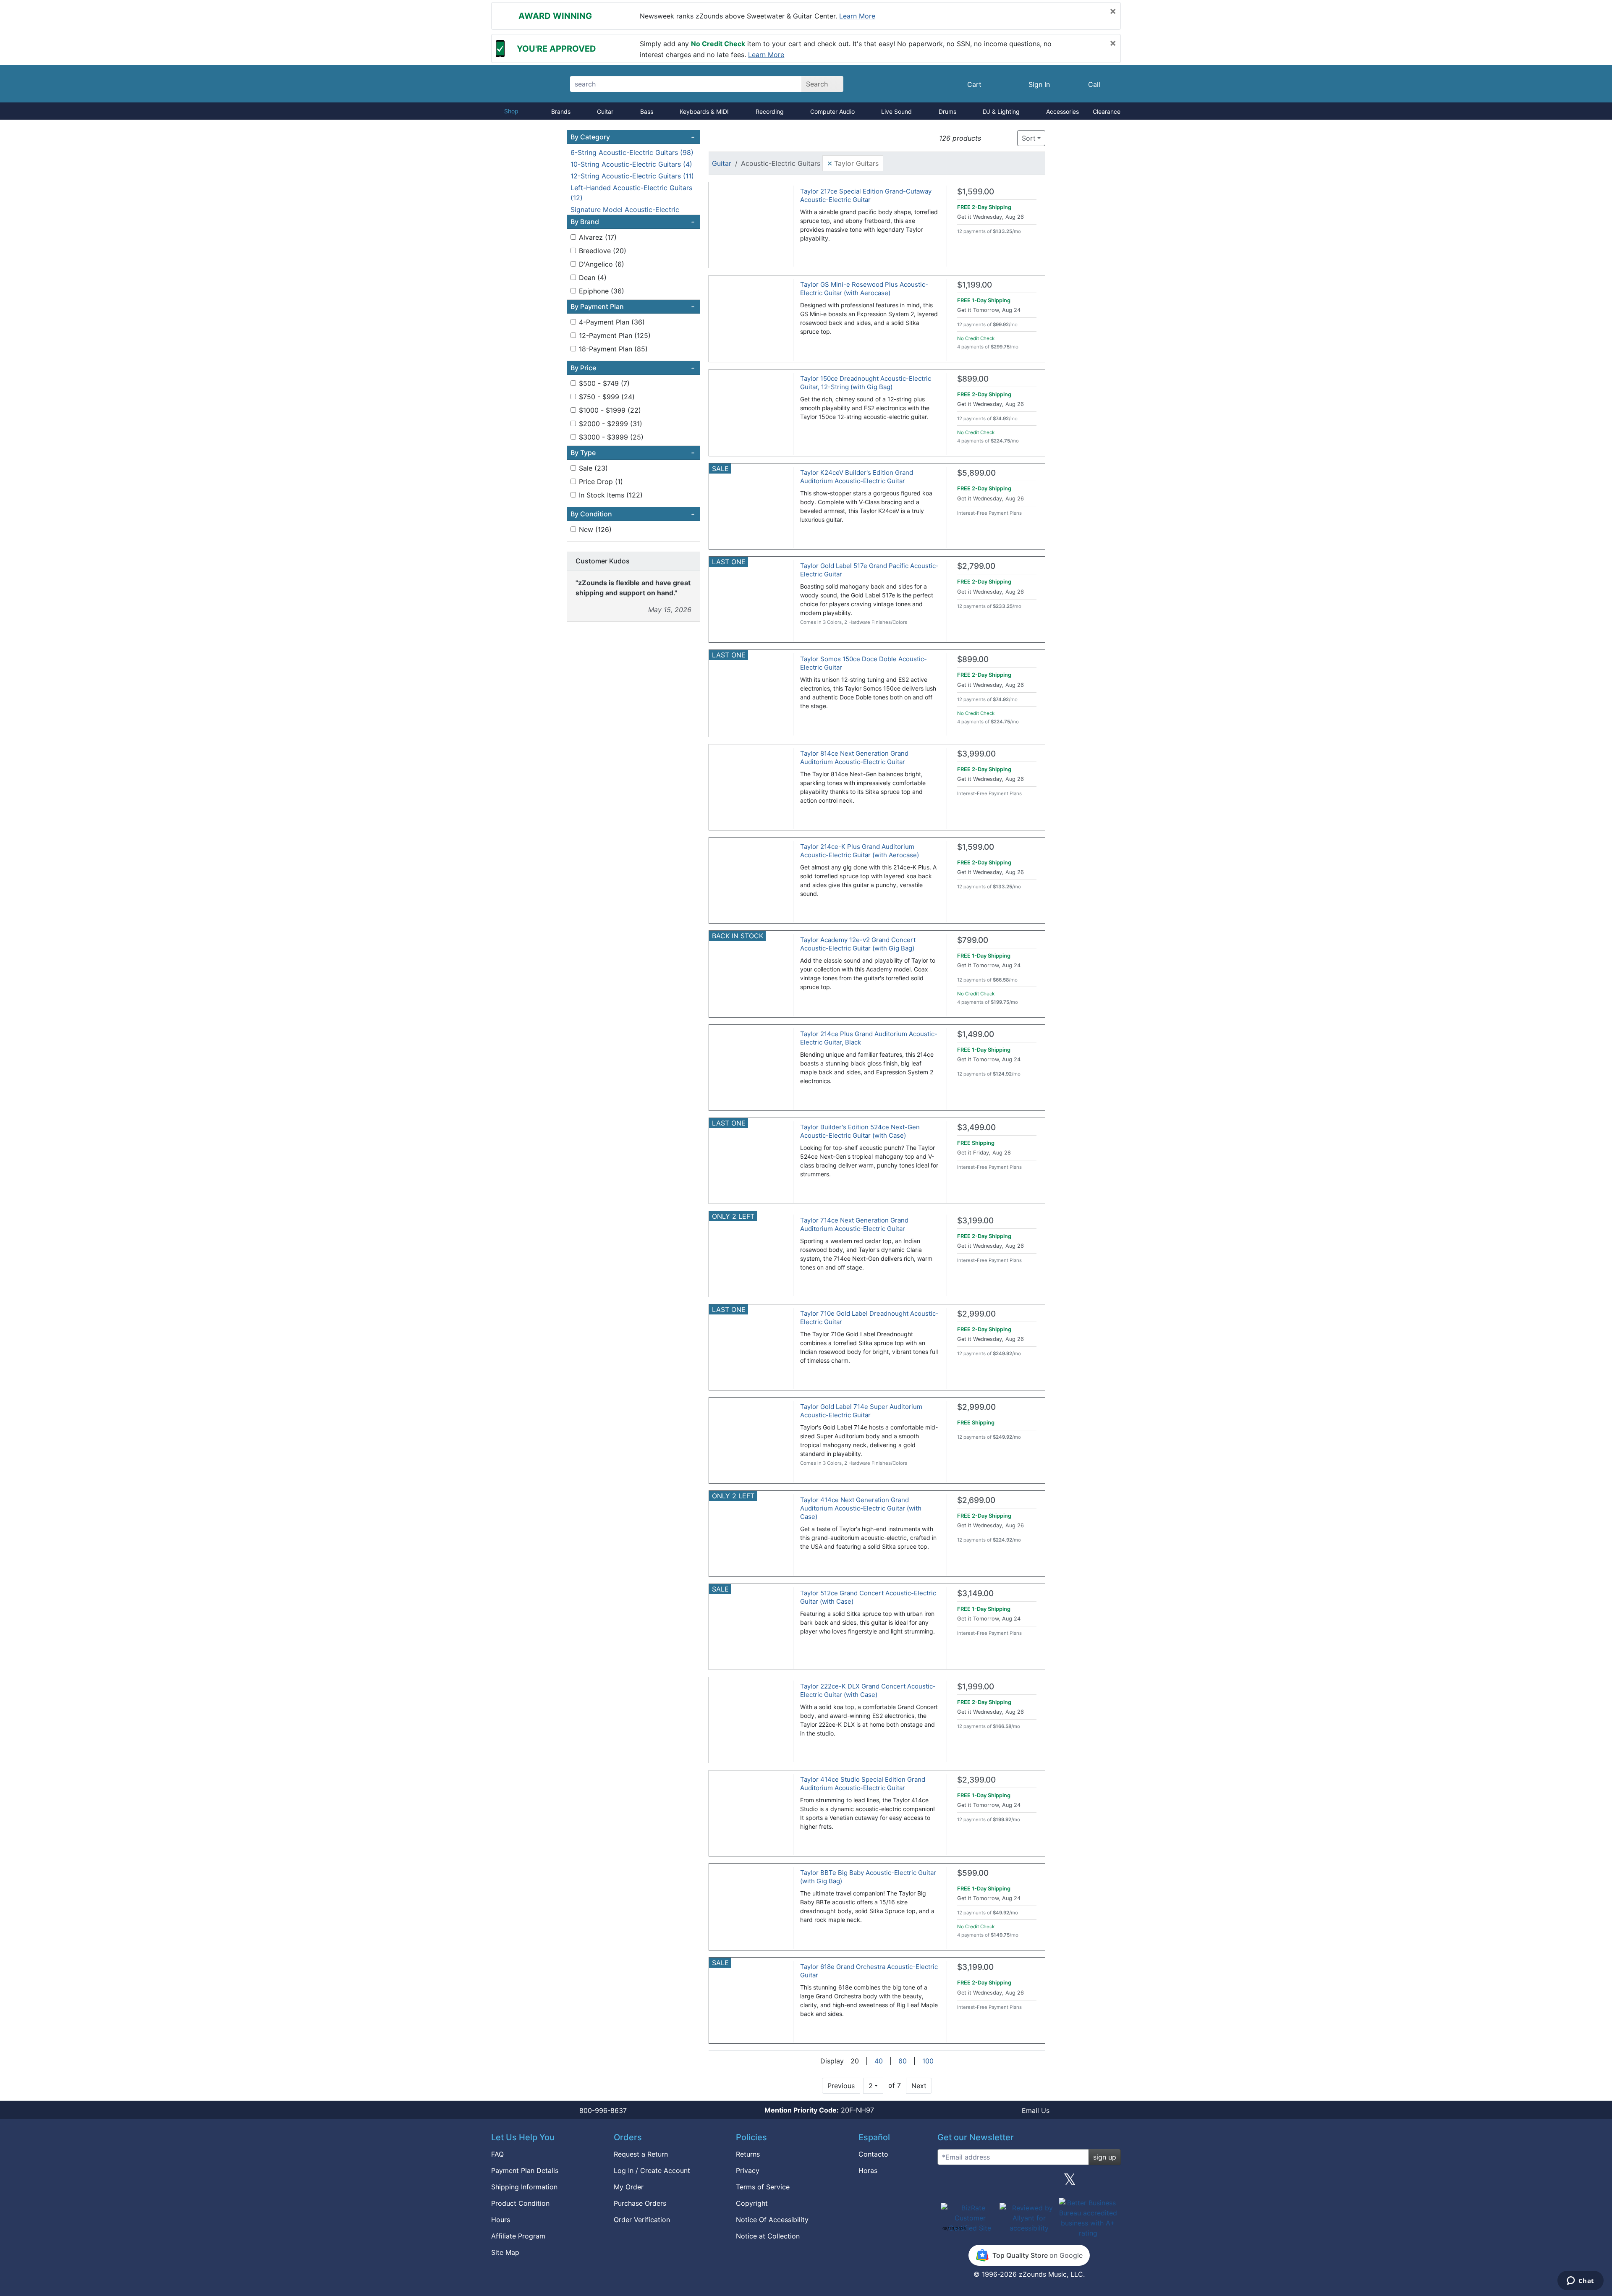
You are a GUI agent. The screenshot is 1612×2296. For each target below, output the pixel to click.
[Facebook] (988, 2183)
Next (919, 2086)
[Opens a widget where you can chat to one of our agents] (1580, 2281)
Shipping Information (524, 2187)
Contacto (873, 2154)
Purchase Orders (640, 2203)
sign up (1105, 2157)
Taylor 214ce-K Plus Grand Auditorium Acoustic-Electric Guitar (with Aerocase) (860, 851)
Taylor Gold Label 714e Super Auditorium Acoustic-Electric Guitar (861, 1411)
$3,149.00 (975, 1593)
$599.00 (973, 1873)
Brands (561, 111)
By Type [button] (633, 453)
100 (928, 2061)
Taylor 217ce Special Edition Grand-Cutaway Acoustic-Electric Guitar (866, 195)
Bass (647, 111)
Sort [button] (1029, 138)
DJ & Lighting (1001, 111)
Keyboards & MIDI (704, 111)
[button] (990, 138)
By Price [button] (633, 368)
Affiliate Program (518, 2236)
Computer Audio (832, 111)
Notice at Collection (768, 2236)
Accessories (1062, 111)
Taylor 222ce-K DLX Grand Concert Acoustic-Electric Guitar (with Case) (868, 1690)
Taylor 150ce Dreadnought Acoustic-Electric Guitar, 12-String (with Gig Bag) (866, 383)
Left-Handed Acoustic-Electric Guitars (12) (631, 193)
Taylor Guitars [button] (853, 163)
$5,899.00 (976, 473)
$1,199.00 (975, 285)
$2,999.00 (976, 1314)
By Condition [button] (633, 514)
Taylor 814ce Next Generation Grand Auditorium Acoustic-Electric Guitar (854, 758)
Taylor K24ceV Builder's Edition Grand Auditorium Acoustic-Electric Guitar (857, 477)
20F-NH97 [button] (819, 2110)
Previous (841, 2086)
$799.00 (973, 940)
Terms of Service (763, 2187)
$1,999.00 (976, 1687)
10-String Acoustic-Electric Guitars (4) (631, 164)
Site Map (505, 2252)
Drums (947, 111)
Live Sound (896, 111)
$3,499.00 (976, 1127)
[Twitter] (1070, 2183)
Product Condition (520, 2203)
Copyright (752, 2203)
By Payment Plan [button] (633, 306)
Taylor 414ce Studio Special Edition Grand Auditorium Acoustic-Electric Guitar (863, 1784)
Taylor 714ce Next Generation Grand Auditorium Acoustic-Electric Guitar (854, 1224)
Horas (868, 2170)
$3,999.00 (976, 754)
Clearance (1107, 111)
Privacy (748, 2170)
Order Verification (642, 2220)
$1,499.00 (976, 1034)
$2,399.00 (976, 1780)
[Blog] (947, 2183)
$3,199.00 (975, 1221)
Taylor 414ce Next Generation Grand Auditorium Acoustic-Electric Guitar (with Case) (861, 1508)
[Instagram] (1029, 2183)
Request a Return (641, 2154)
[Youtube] (1111, 2183)
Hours (501, 2220)
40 (879, 2061)
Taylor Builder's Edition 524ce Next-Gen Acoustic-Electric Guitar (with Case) (860, 1131)
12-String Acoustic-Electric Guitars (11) (632, 176)
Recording (770, 111)
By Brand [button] (633, 222)
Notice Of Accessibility (772, 2220)
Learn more (857, 16)
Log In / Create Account (652, 2170)
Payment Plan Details (525, 2170)
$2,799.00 (976, 566)
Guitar (605, 111)
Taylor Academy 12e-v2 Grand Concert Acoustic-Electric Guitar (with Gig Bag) (858, 944)
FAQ (497, 2154)
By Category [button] (633, 137)
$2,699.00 (976, 1500)
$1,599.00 (976, 192)
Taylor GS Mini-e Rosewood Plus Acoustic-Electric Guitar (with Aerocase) (864, 289)
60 (903, 2061)
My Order (629, 2187)
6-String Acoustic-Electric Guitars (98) (632, 152)
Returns (748, 2154)
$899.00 (973, 379)
